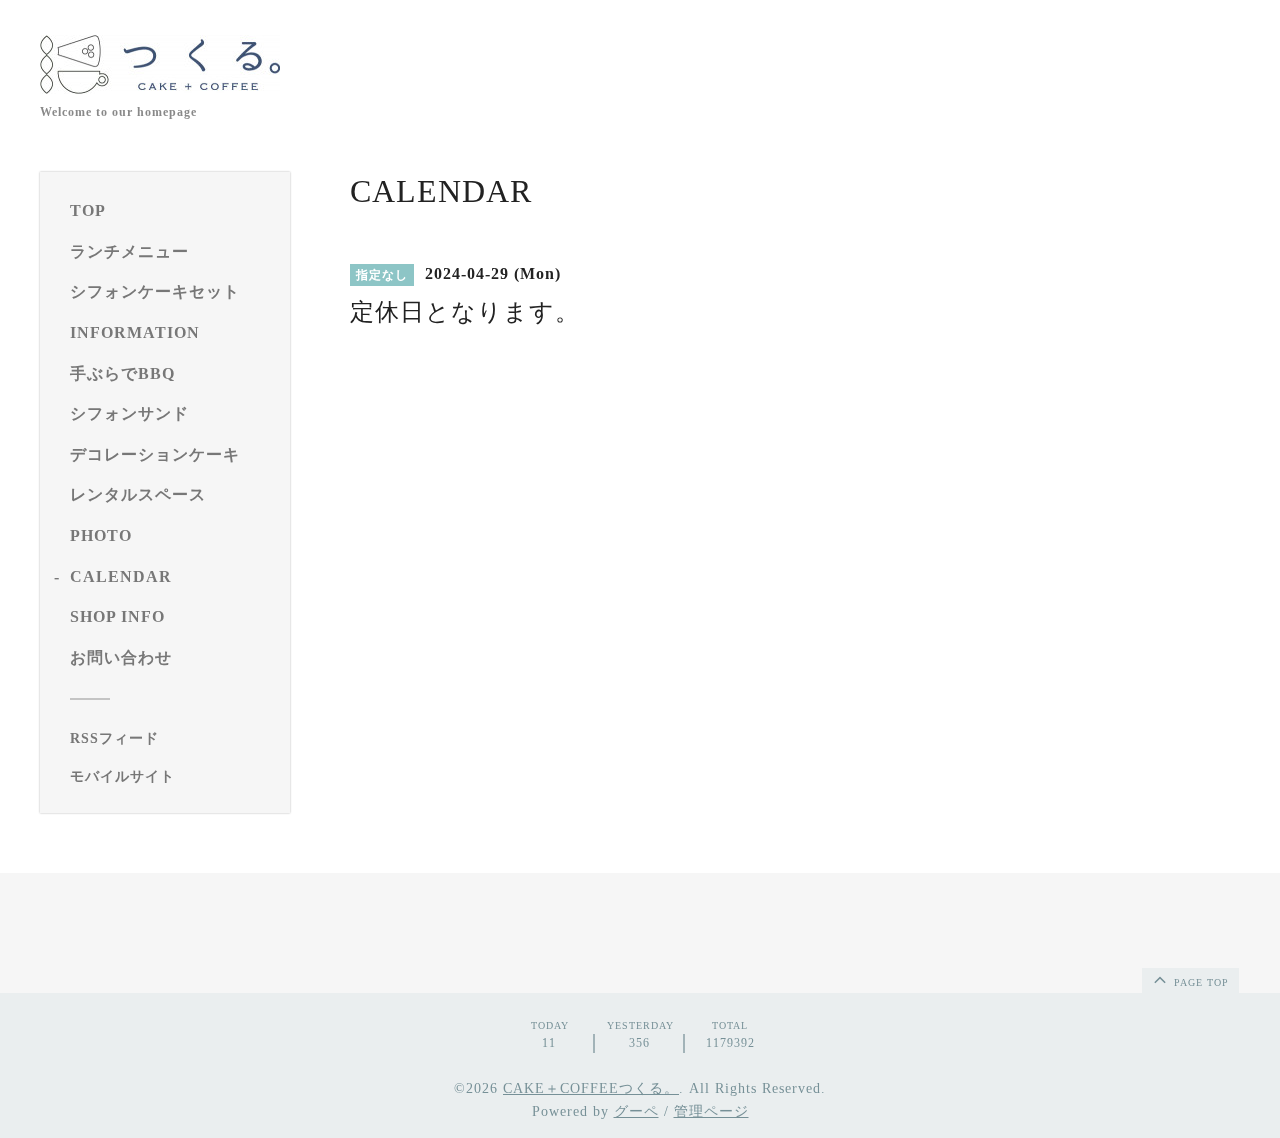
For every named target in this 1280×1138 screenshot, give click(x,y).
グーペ (636, 1111)
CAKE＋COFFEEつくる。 (591, 1088)
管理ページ (711, 1111)
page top (1199, 982)
